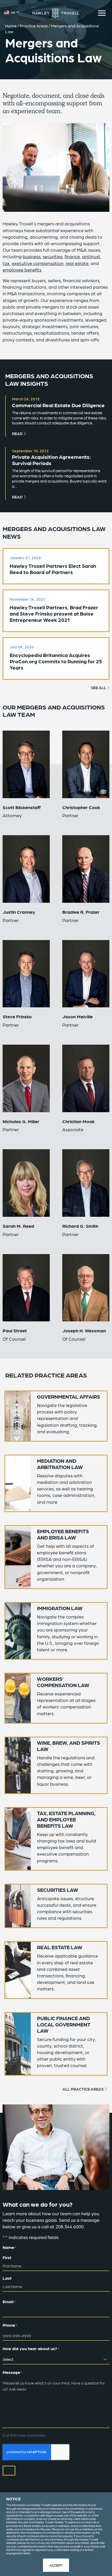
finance (72, 256)
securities (53, 256)
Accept (56, 2565)
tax (6, 263)
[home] (56, 13)
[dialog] (56, 2534)
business (32, 256)
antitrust (91, 256)
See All (99, 688)
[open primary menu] (102, 13)
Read (17, 434)
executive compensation (38, 263)
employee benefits (22, 270)
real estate (77, 263)
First (7, 2257)
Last (7, 2278)
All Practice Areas (83, 2089)
